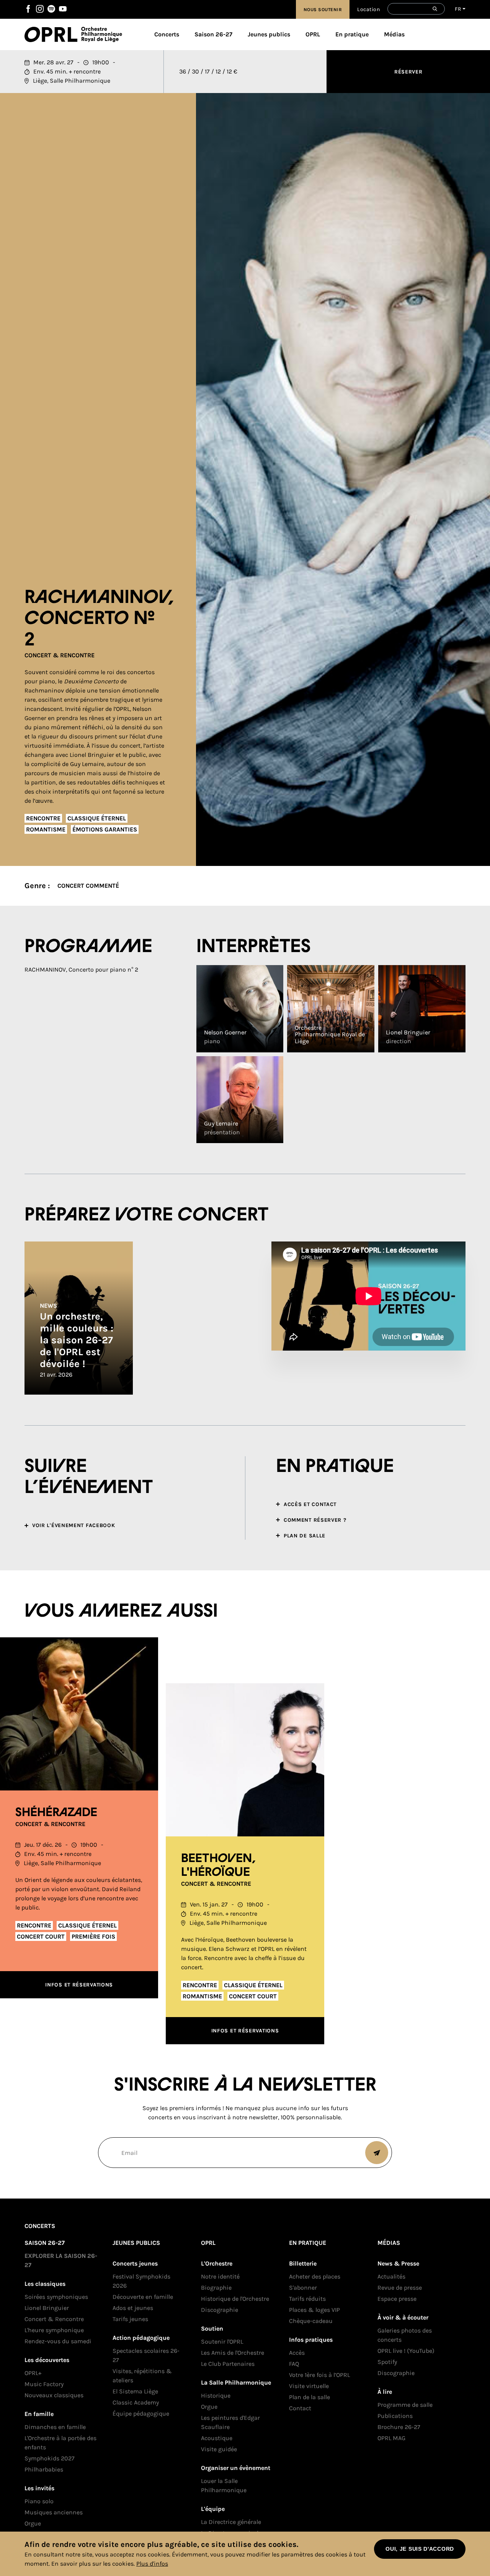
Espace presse (397, 2299)
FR (458, 9)
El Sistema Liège (135, 2391)
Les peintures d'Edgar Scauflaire (230, 2422)
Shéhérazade (56, 1813)
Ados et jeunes (133, 2308)
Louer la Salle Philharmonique (224, 2485)
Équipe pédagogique (141, 2413)
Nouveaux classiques (54, 2395)
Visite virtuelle (309, 2386)
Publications (395, 2416)
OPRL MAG (391, 2438)
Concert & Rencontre (60, 655)
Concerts (167, 34)
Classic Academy (136, 2402)
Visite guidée (219, 2449)
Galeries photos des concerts (405, 2335)
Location (368, 9)
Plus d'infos (152, 2564)
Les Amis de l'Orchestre (233, 2353)
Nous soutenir (323, 10)
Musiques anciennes (54, 2512)
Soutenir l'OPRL (222, 2342)
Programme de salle (405, 2405)
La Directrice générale (231, 2522)
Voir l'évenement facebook (74, 1525)
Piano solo (39, 2501)
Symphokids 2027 (50, 2458)
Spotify (51, 9)
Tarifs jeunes (130, 2319)
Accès (297, 2353)
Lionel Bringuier (47, 2308)
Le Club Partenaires (228, 2364)
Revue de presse (400, 2288)
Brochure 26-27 (399, 2427)
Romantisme (46, 829)
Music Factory (44, 2384)
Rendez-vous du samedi (58, 2341)
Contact (300, 2408)
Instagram (40, 9)
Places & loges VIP (314, 2310)
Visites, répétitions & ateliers (142, 2376)
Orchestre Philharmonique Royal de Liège (102, 34)
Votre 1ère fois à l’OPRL (319, 2375)
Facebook (28, 9)
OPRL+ (33, 2373)
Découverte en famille (143, 2297)
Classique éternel (97, 818)
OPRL (53, 34)
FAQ (294, 2364)
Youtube (63, 9)
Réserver (408, 72)
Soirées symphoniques (56, 2297)
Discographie (220, 2310)
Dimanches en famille (55, 2427)
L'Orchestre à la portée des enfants (60, 2443)
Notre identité (220, 2276)
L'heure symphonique (54, 2330)
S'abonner (303, 2288)
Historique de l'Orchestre (235, 2299)
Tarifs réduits (307, 2299)
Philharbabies (44, 2469)
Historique (216, 2396)
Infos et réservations (79, 1985)
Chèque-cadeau (311, 2321)
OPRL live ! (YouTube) (406, 2351)
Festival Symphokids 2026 (141, 2281)
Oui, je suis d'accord (420, 2549)
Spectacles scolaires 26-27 (146, 2355)
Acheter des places (315, 2276)
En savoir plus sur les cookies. (93, 2564)
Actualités (391, 2276)
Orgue (33, 2523)
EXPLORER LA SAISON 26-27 (61, 2260)
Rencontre (43, 818)
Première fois (93, 1936)
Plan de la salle (310, 2397)
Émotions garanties (105, 829)
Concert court (41, 1936)
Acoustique (217, 2438)
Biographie (216, 2288)
